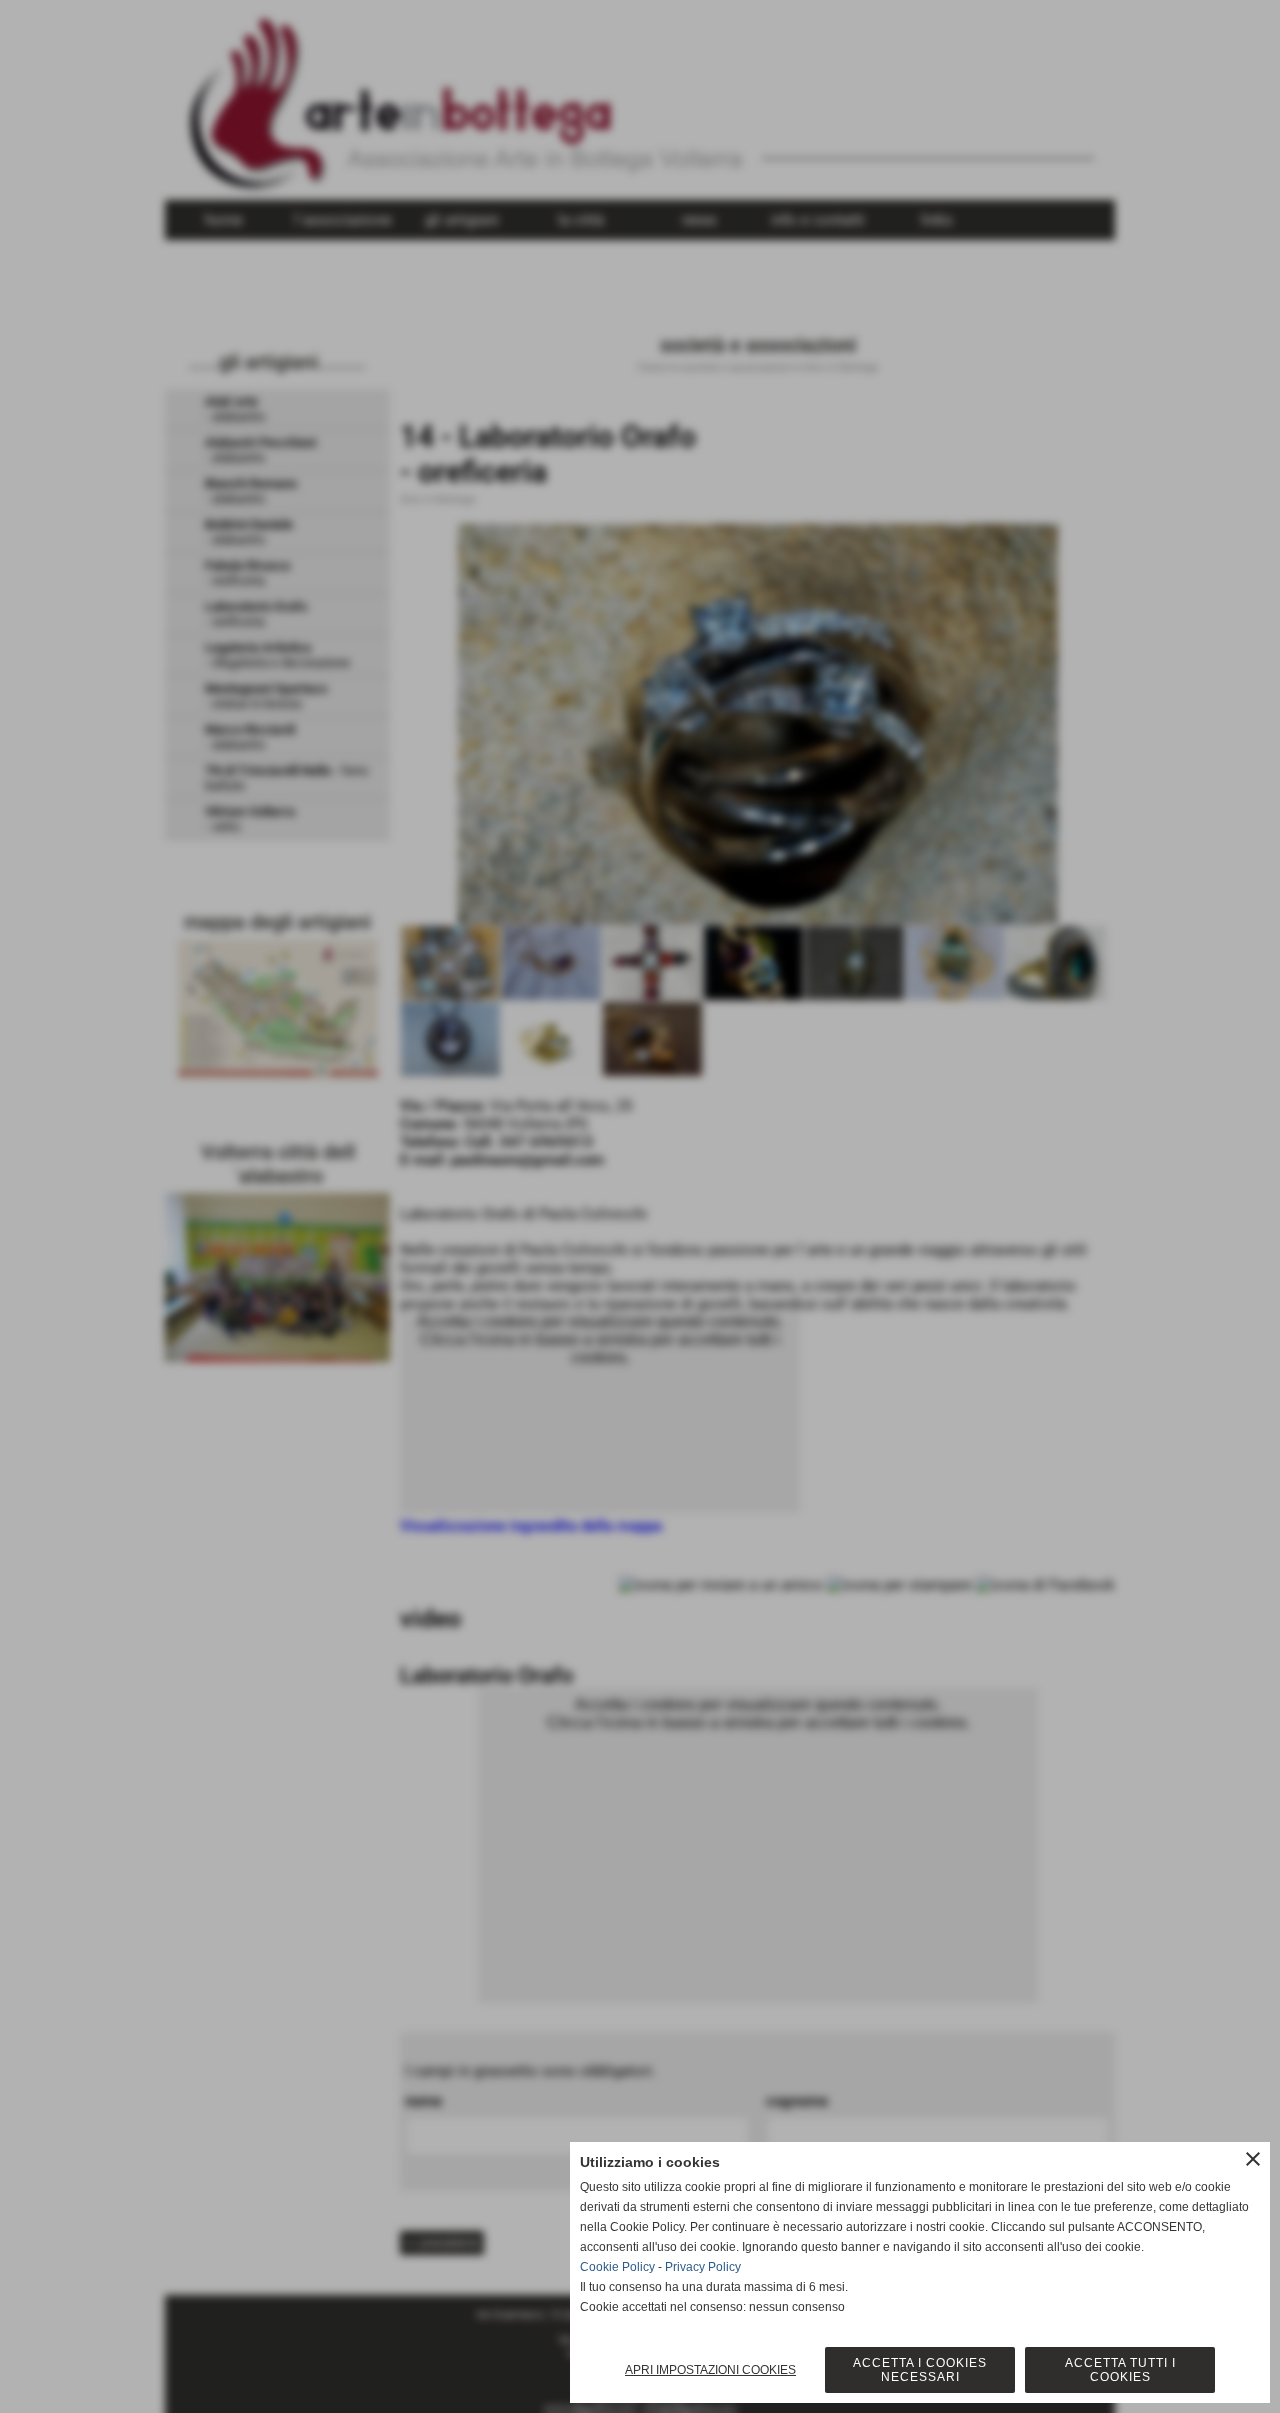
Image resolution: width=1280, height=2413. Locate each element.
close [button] (1253, 2159)
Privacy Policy (703, 2267)
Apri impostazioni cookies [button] (710, 2370)
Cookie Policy (617, 2267)
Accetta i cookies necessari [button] (920, 2370)
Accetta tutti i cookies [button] (1120, 2370)
